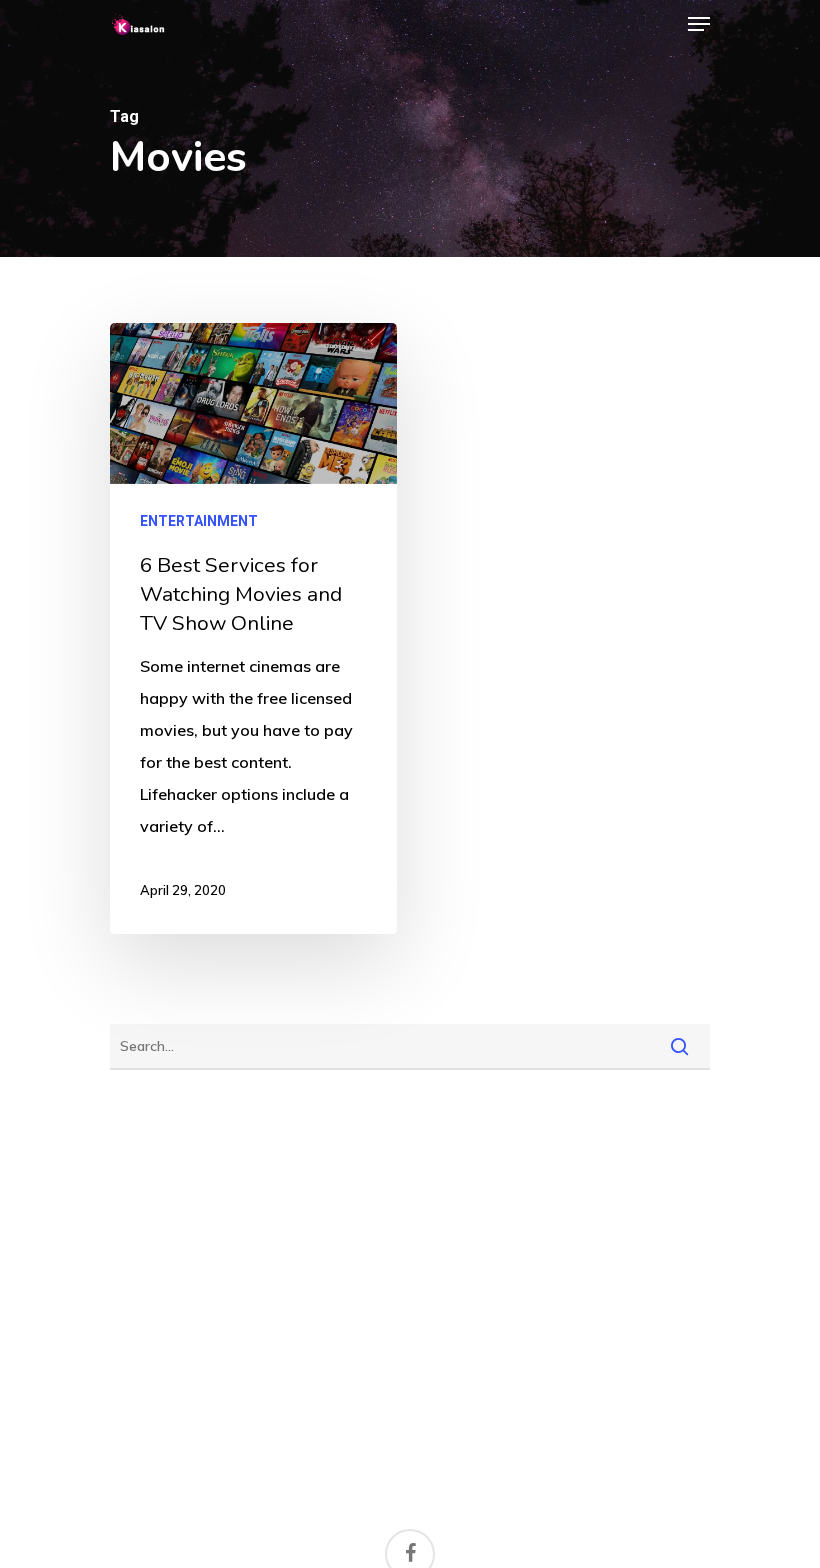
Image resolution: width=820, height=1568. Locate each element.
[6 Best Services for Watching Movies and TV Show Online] (253, 628)
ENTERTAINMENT (199, 521)
